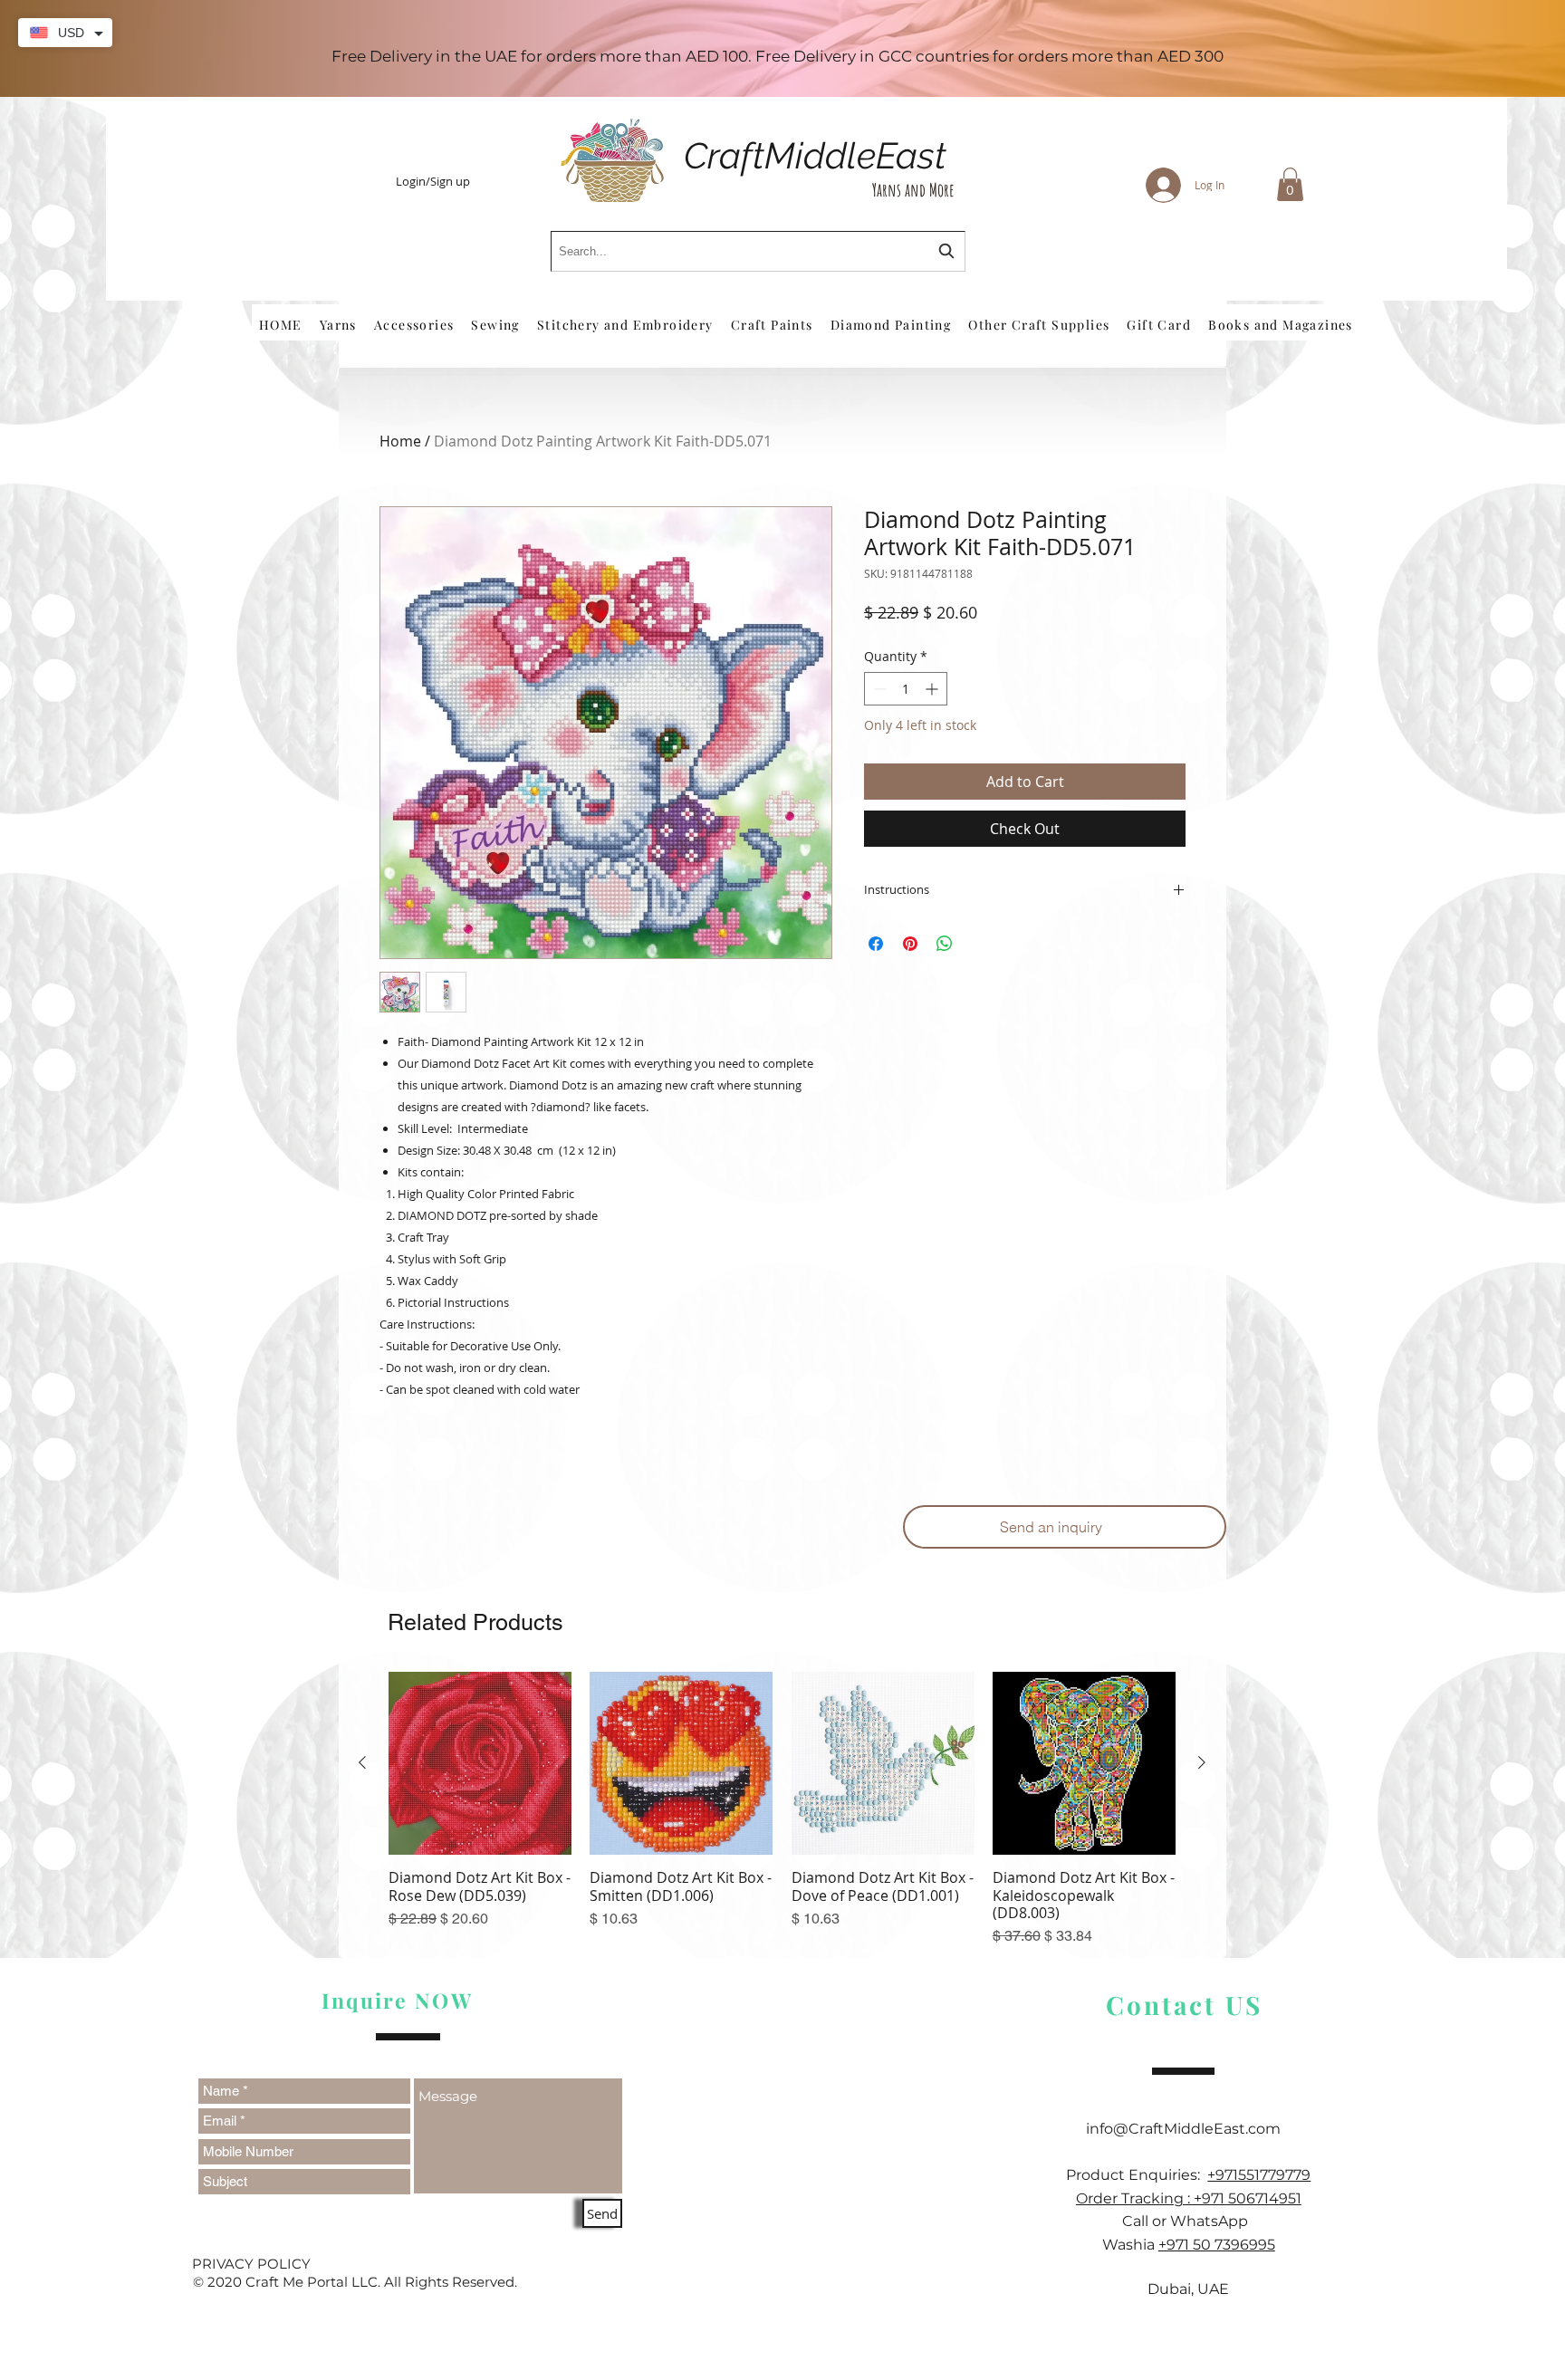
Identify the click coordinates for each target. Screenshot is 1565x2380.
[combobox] (758, 251)
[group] (782, 1809)
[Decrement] (878, 689)
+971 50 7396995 (1217, 2245)
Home (400, 441)
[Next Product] (1202, 1762)
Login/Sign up (433, 182)
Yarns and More (913, 190)
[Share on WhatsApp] (945, 944)
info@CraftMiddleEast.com (1189, 2129)
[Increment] (933, 689)
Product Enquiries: (1137, 2175)
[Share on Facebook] (876, 944)
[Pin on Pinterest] (910, 944)
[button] (1290, 184)
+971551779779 (1259, 2175)
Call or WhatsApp (1189, 2221)
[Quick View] (480, 1763)
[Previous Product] (362, 1762)
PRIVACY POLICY (251, 2264)
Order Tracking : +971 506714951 (1189, 2198)
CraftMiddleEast (815, 155)
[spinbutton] (906, 689)
